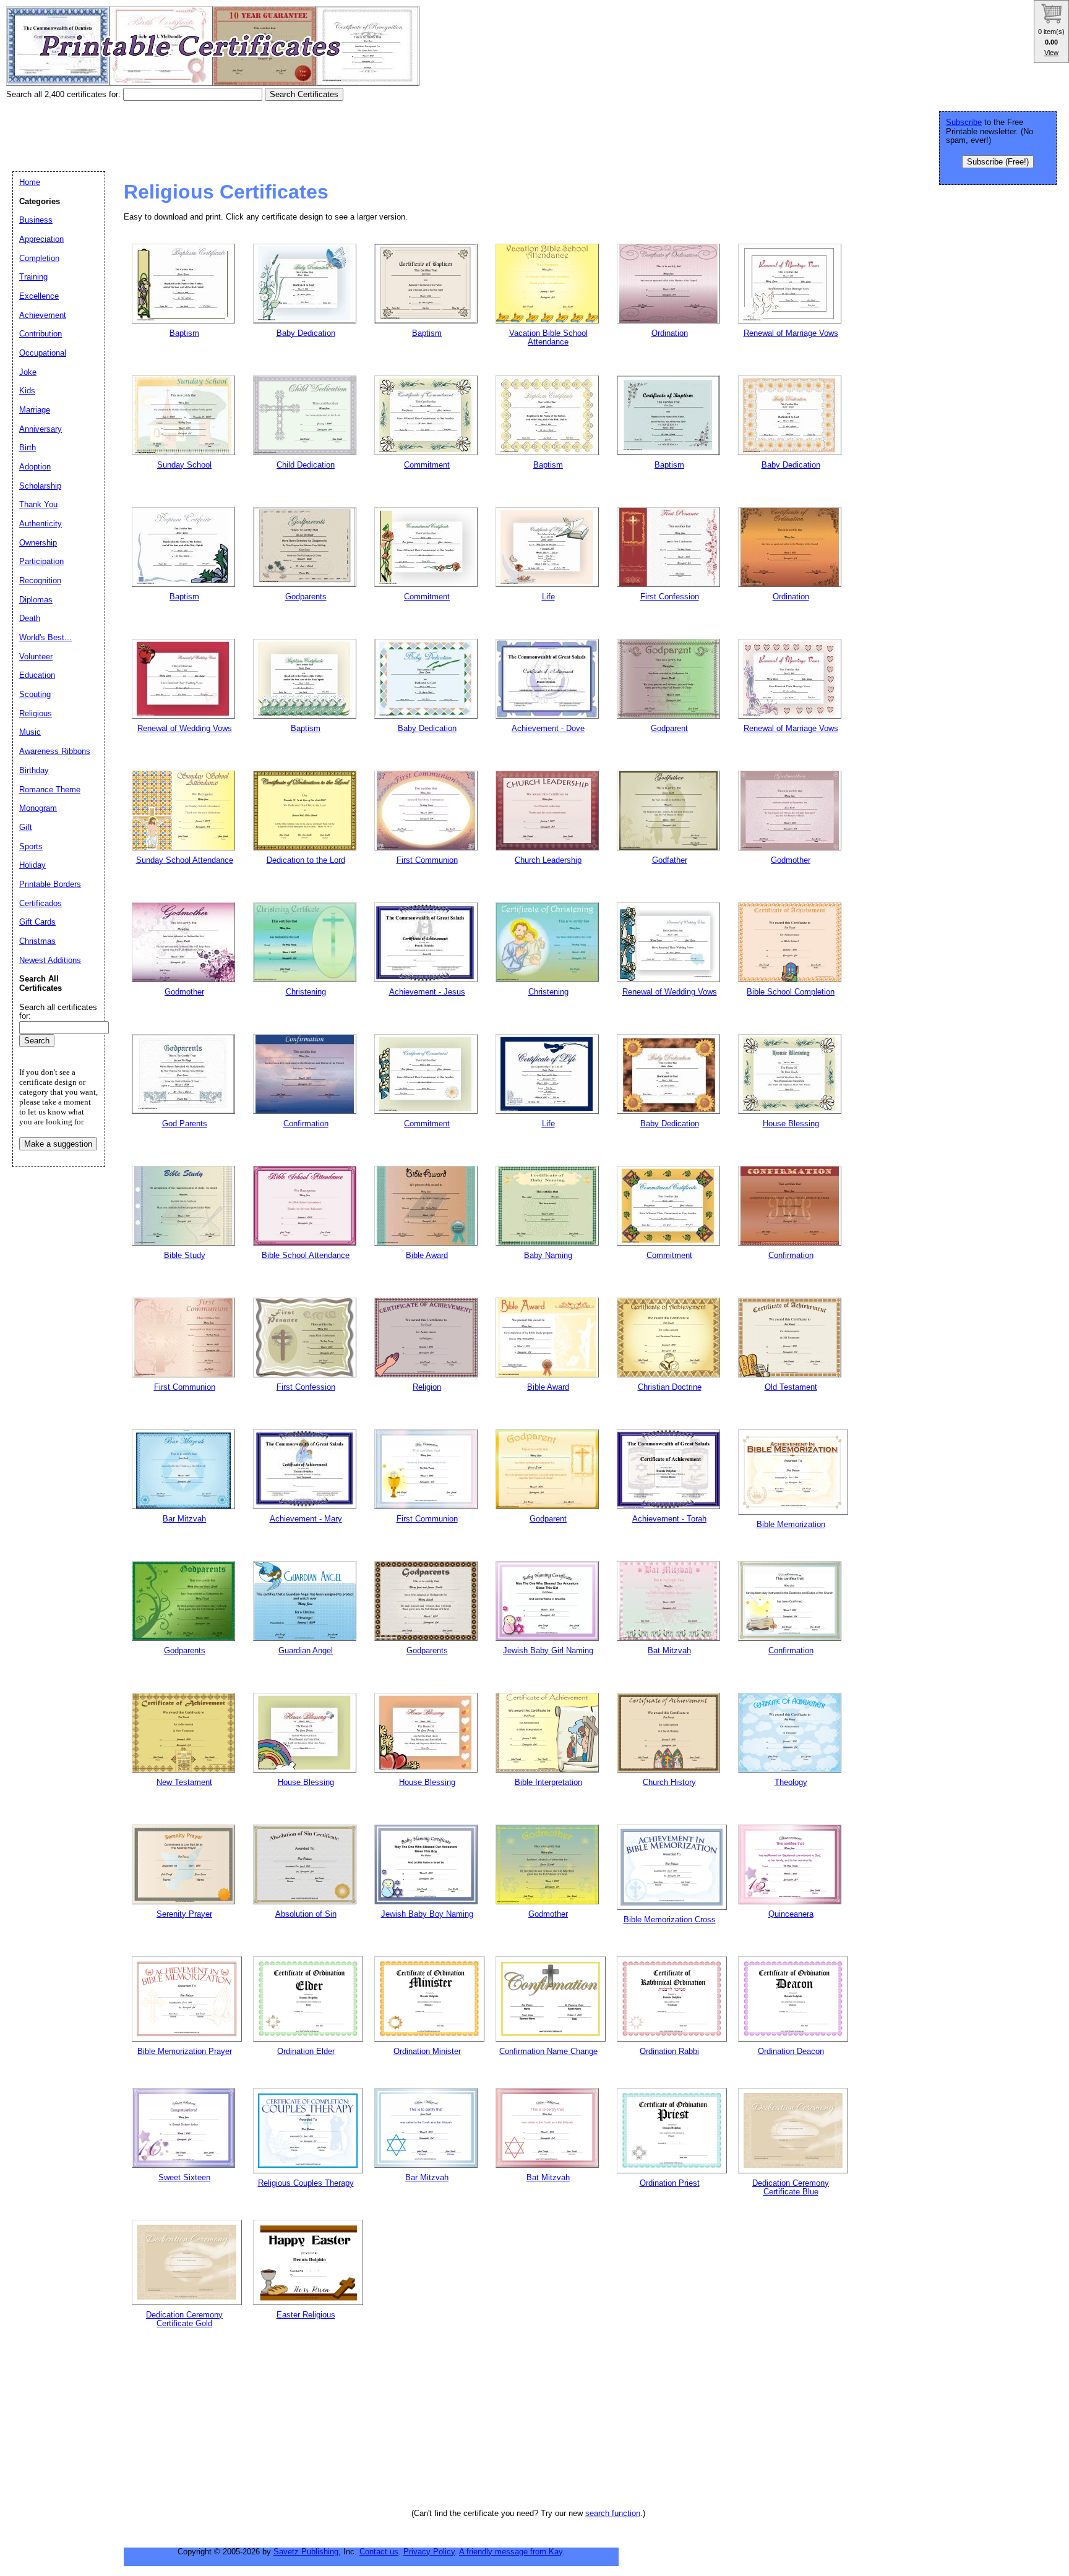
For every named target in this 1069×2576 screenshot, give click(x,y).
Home (30, 182)
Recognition (40, 580)
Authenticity (41, 524)
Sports (31, 846)
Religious (36, 713)
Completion (39, 258)
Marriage (35, 410)
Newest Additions (50, 960)
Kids (27, 391)
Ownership (38, 543)
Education (37, 675)
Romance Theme (50, 789)
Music (30, 732)
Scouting (35, 694)
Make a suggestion (58, 1144)
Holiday (32, 865)
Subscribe (964, 122)
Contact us (379, 2552)
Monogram (38, 808)
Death (30, 618)
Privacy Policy (429, 2552)
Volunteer (36, 657)
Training (33, 277)
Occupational (43, 353)
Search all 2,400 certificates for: (65, 94)
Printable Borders (50, 884)
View (1051, 53)
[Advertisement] (231, 132)
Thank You (38, 504)
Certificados (41, 903)
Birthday (34, 770)
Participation (41, 561)
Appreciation (41, 239)
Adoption (35, 467)
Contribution (41, 334)
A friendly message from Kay (511, 2552)
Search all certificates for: (58, 1012)
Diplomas (36, 600)
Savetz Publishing (306, 2552)
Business (36, 220)
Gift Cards (37, 922)
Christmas (37, 941)
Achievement (43, 315)
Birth (28, 447)
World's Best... (45, 637)
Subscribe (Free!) (998, 162)
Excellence (39, 296)
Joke (28, 372)
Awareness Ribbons (55, 751)
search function (613, 2513)
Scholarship (40, 486)
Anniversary (41, 429)
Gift (26, 827)
